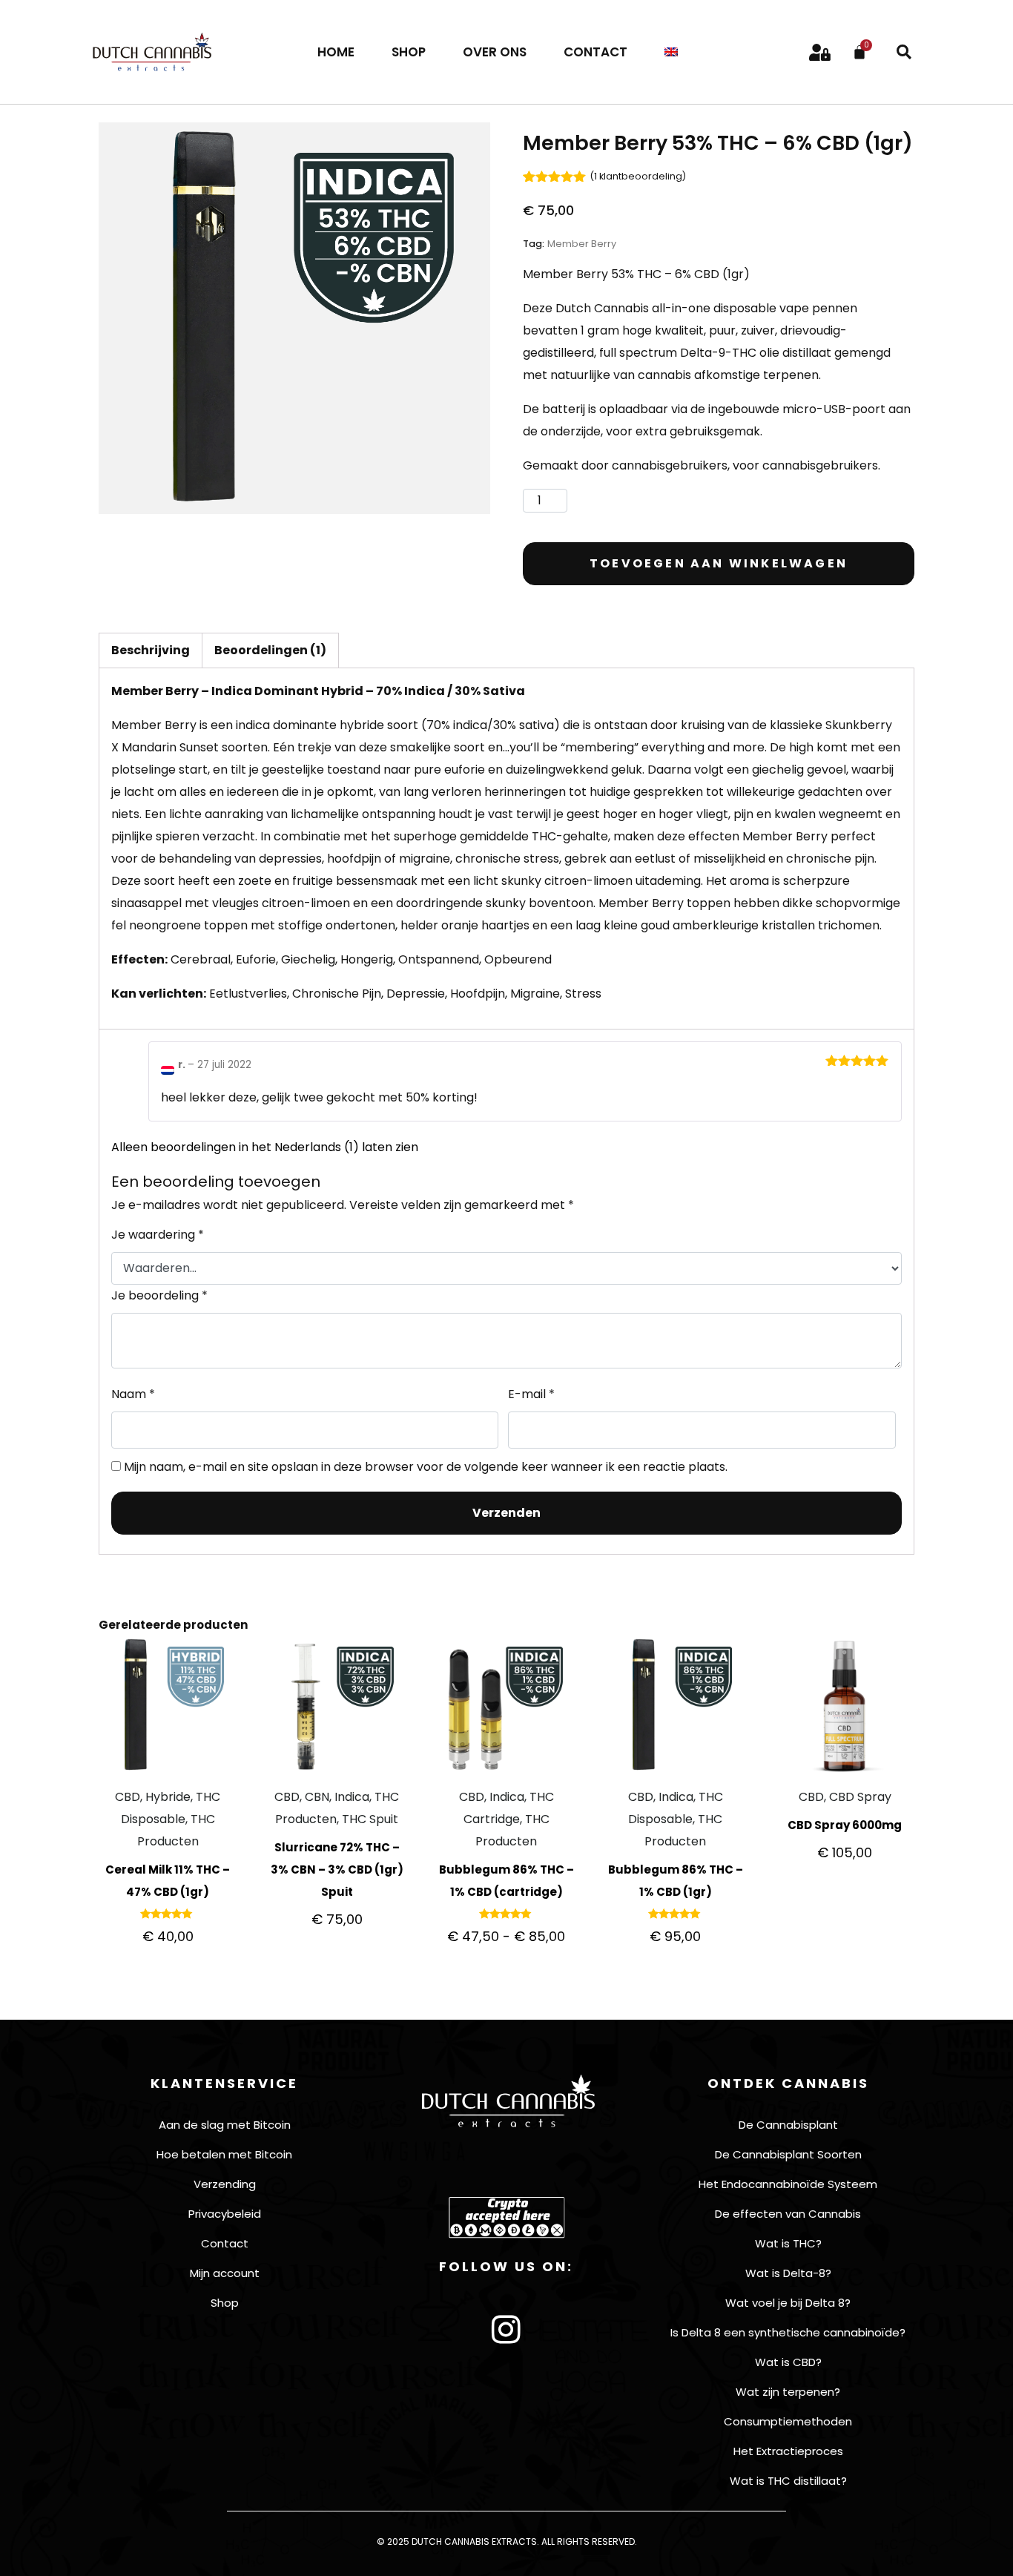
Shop (409, 52)
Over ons (495, 52)
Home (336, 52)
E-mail (531, 1394)
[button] (904, 52)
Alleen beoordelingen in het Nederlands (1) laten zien (265, 1147)
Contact (595, 52)
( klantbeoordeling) (638, 176)
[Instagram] (506, 2330)
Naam (133, 1394)
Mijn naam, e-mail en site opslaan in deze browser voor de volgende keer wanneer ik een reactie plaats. (426, 1467)
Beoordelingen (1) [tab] (270, 650)
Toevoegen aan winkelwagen (719, 563)
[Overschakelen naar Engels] (671, 52)
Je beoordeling (159, 1295)
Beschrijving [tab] (151, 650)
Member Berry (582, 244)
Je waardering (158, 1235)
